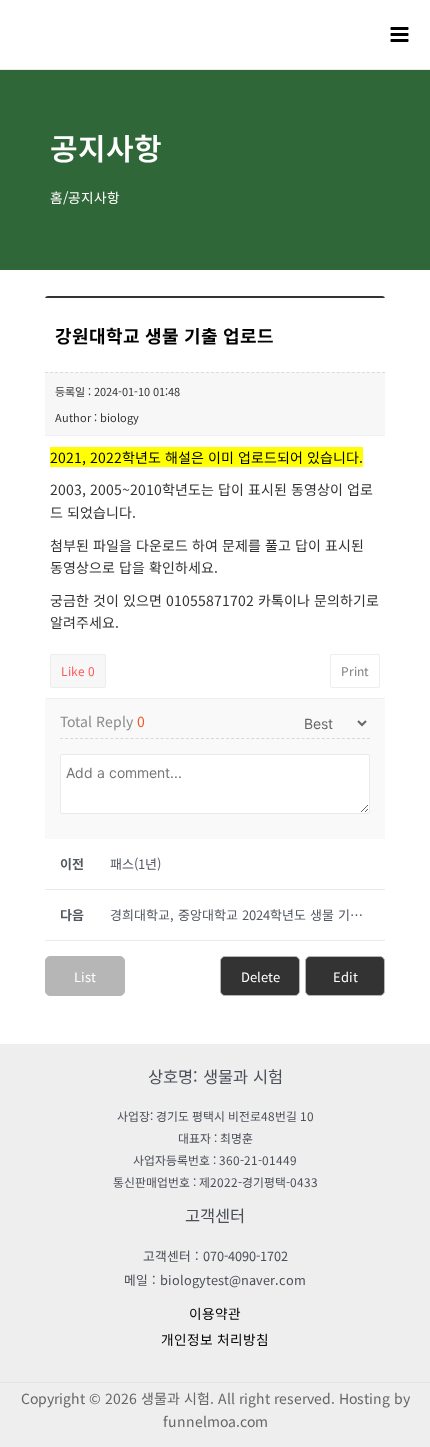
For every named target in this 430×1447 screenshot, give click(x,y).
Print (355, 670)
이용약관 (215, 1313)
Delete (260, 976)
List (85, 976)
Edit (345, 976)
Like (78, 670)
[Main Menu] (400, 34)
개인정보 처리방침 (215, 1339)
